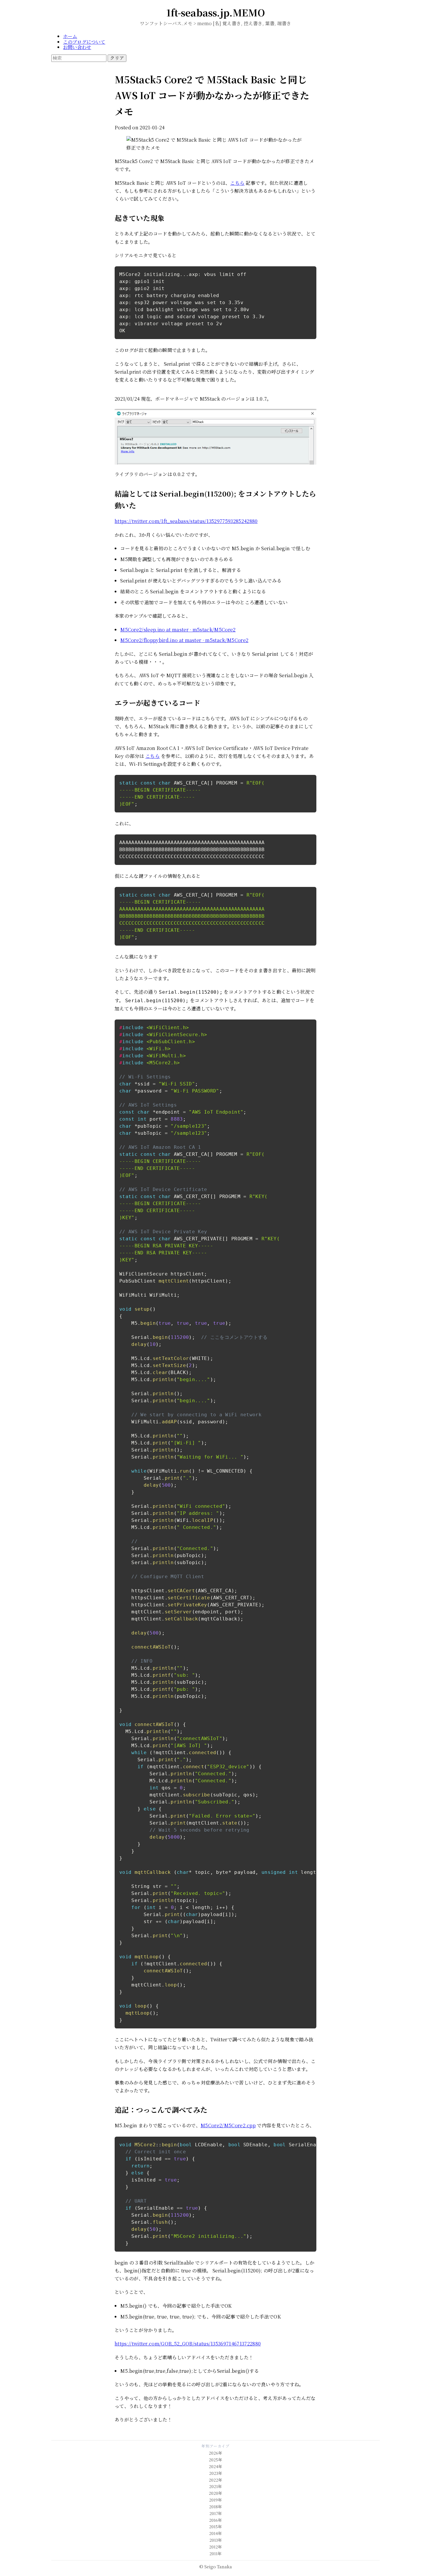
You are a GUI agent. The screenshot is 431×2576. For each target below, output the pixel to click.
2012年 (215, 2547)
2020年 (215, 2493)
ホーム (70, 36)
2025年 (215, 2460)
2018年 (215, 2507)
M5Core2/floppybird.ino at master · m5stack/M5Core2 (184, 640)
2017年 (216, 2513)
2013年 (216, 2540)
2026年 (215, 2453)
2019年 (215, 2500)
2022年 (215, 2480)
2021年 (215, 2486)
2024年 (215, 2466)
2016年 (215, 2520)
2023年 (216, 2473)
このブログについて (84, 42)
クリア (117, 58)
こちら (237, 183)
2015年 (215, 2527)
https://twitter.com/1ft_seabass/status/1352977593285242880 (186, 521)
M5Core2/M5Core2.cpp (228, 2125)
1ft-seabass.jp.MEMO (216, 12)
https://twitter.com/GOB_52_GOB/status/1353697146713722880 (188, 2344)
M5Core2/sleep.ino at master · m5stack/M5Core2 (178, 630)
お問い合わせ (77, 47)
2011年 (215, 2554)
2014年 (215, 2533)
